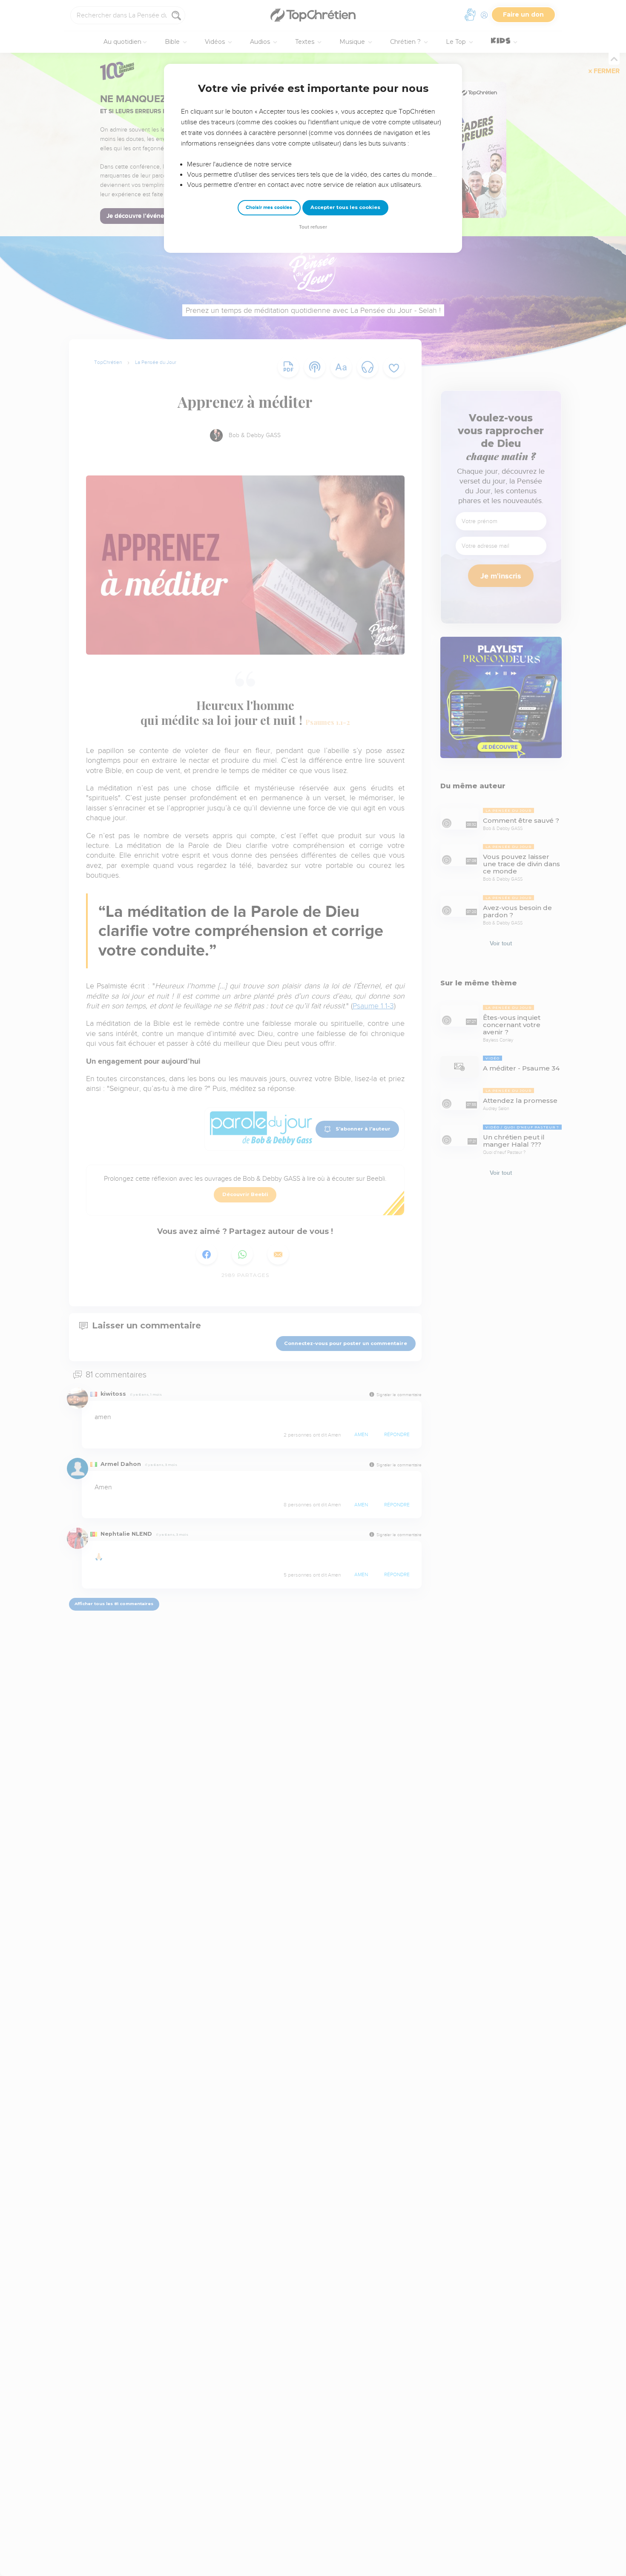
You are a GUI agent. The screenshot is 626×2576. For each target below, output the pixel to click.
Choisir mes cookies (269, 208)
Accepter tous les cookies (345, 207)
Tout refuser (313, 227)
